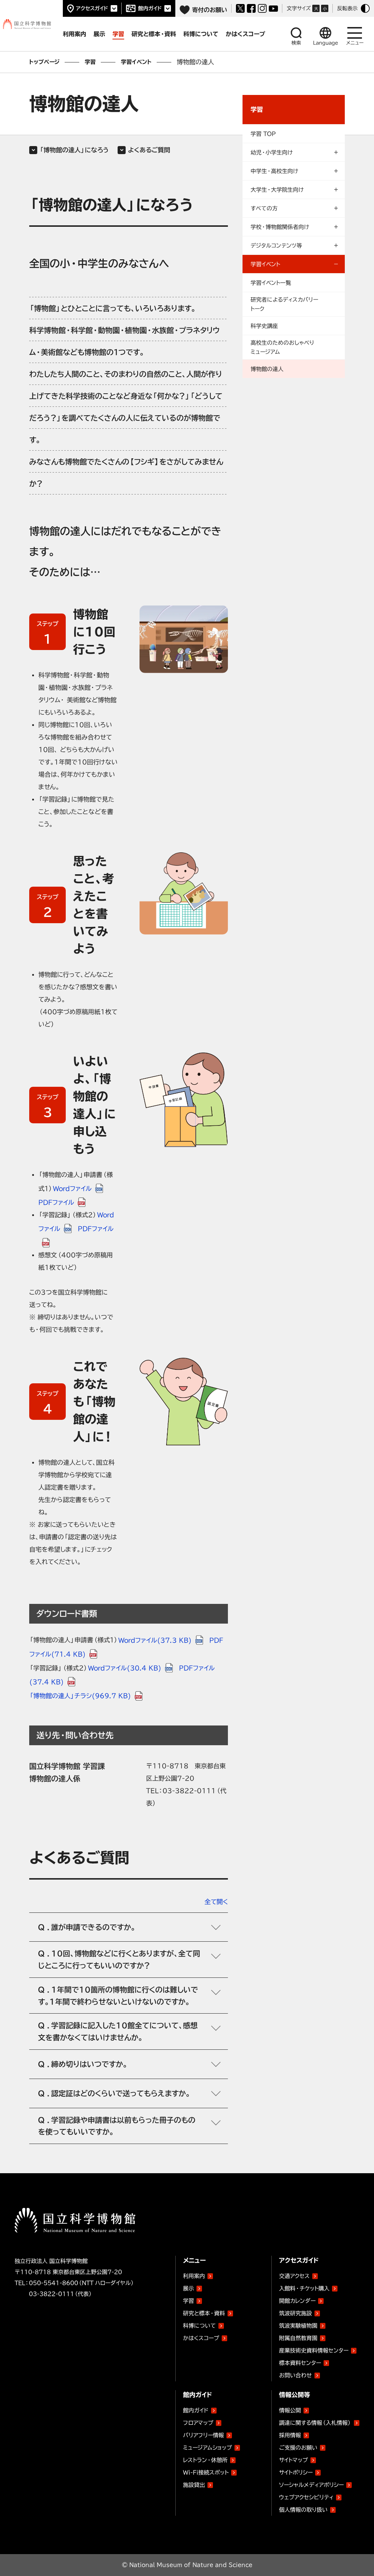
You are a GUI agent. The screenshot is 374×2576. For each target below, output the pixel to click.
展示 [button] (99, 34)
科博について (199, 2326)
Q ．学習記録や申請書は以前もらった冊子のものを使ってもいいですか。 (117, 2126)
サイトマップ (293, 2460)
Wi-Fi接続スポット (206, 2472)
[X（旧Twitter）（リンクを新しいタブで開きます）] (240, 8)
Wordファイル (72, 1188)
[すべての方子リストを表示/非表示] (294, 208)
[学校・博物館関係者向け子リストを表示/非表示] (294, 227)
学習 (90, 62)
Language (326, 43)
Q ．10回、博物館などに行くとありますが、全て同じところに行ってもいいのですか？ (119, 1959)
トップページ (44, 62)
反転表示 (347, 8)
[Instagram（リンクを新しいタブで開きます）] (262, 8)
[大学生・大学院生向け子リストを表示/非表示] (294, 190)
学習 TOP (263, 134)
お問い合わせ (295, 2375)
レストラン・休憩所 (205, 2460)
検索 (296, 43)
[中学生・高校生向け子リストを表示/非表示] (294, 171)
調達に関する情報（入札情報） (315, 2423)
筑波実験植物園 (298, 2324)
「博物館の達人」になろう (74, 150)
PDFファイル (56, 1202)
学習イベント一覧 (271, 283)
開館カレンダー (297, 2301)
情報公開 (290, 2410)
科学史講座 (264, 326)
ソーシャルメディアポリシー (311, 2485)
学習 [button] (118, 34)
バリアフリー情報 (203, 2435)
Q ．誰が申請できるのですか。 (87, 1927)
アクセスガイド (92, 8)
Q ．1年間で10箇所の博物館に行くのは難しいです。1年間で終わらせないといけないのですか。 (118, 1996)
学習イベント (136, 62)
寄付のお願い (210, 10)
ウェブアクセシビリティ (306, 2497)
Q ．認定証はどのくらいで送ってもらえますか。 (114, 2093)
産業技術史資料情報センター (314, 2349)
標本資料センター (300, 2363)
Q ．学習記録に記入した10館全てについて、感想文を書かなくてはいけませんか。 (118, 2031)
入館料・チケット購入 (304, 2288)
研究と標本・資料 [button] (154, 34)
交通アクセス (294, 2276)
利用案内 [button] (75, 34)
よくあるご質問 (149, 150)
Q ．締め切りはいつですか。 (83, 2064)
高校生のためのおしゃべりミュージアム (282, 347)
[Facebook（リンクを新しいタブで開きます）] (251, 8)
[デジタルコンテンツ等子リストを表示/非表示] (294, 245)
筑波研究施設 (295, 2313)
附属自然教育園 (298, 2337)
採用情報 (290, 2435)
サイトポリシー (296, 2472)
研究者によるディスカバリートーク (284, 304)
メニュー (355, 43)
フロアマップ (198, 2423)
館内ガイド (150, 8)
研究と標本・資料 (204, 2313)
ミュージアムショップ (207, 2448)
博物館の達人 (267, 369)
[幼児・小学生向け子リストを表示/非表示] (294, 152)
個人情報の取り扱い (303, 2510)
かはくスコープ (201, 2338)
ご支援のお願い (298, 2448)
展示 (188, 2288)
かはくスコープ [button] (245, 34)
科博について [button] (201, 34)
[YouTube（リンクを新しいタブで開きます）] (273, 9)
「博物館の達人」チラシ (80, 1696)
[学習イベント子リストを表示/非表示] (294, 264)
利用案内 (194, 2276)
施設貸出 (194, 2485)
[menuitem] (294, 133)
